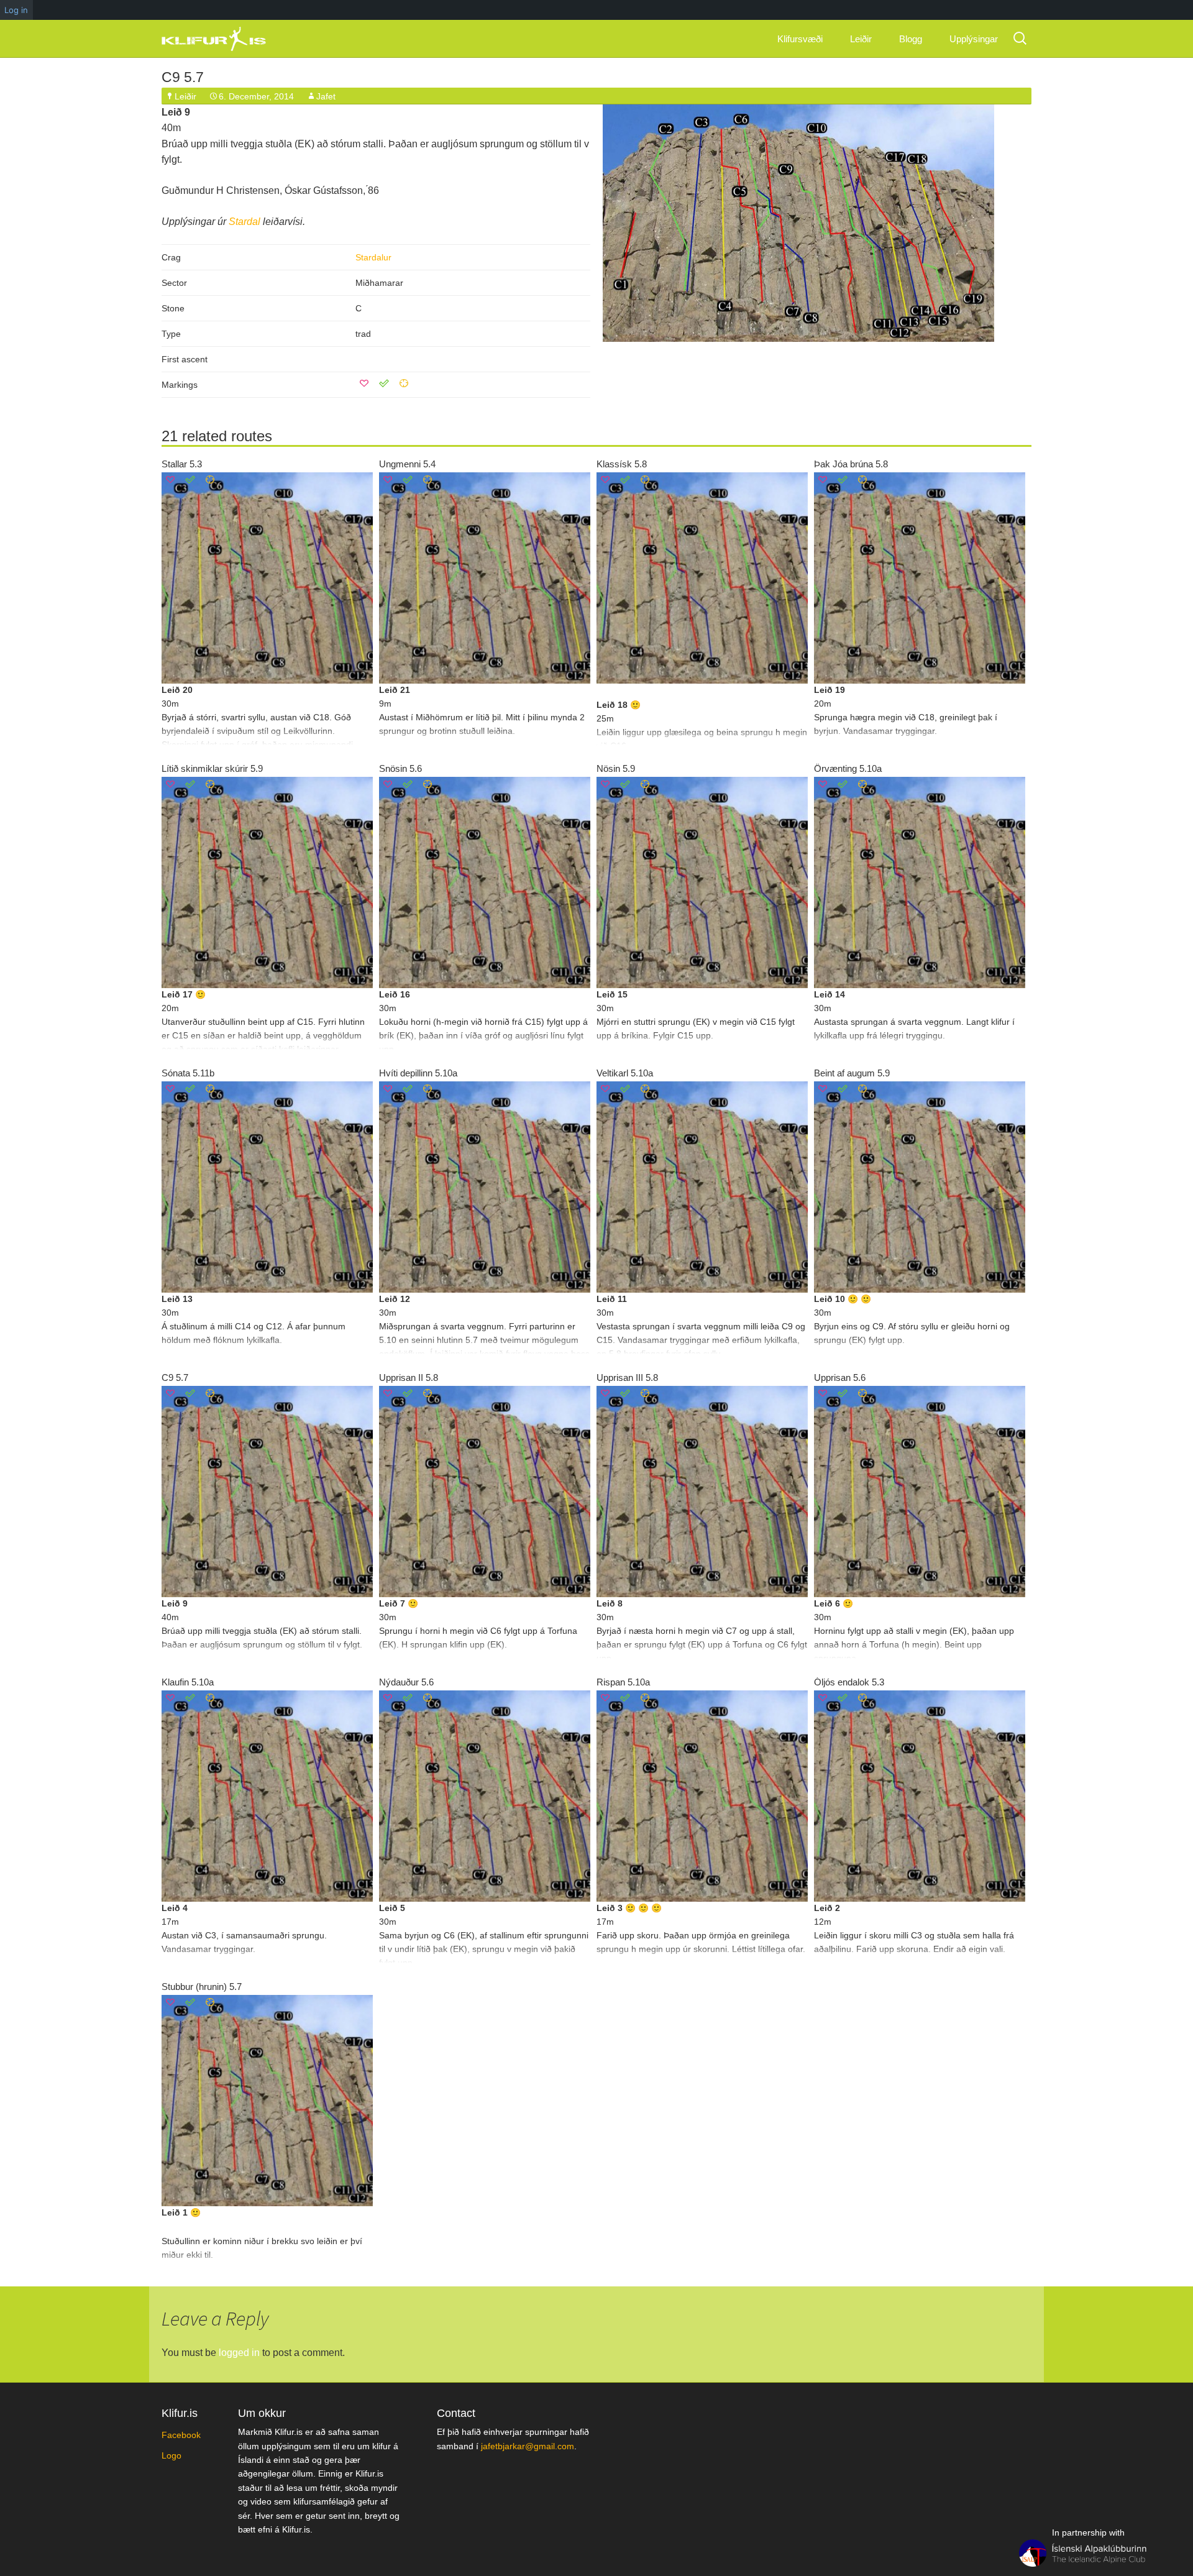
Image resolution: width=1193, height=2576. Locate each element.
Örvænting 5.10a (848, 768)
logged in (239, 2353)
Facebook (181, 2435)
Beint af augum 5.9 (852, 1073)
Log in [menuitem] (16, 10)
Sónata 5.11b (188, 1073)
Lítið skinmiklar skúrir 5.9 (212, 768)
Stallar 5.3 (182, 464)
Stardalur (373, 257)
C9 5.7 (183, 77)
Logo (171, 2455)
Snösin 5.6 (400, 768)
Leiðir (861, 39)
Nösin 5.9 (616, 768)
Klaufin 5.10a (188, 1682)
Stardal (245, 222)
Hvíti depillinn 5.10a (418, 1073)
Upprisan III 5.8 (627, 1377)
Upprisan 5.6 (840, 1377)
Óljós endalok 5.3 (849, 1682)
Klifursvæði (800, 39)
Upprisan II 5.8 (409, 1377)
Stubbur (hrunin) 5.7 (202, 1987)
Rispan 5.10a (623, 1682)
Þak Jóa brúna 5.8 (851, 464)
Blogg (911, 39)
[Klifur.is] (224, 39)
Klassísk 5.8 (622, 464)
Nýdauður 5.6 (406, 1682)
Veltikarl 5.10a (625, 1073)
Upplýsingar (974, 39)
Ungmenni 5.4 (407, 464)
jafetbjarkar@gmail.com (528, 2446)
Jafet (326, 96)
